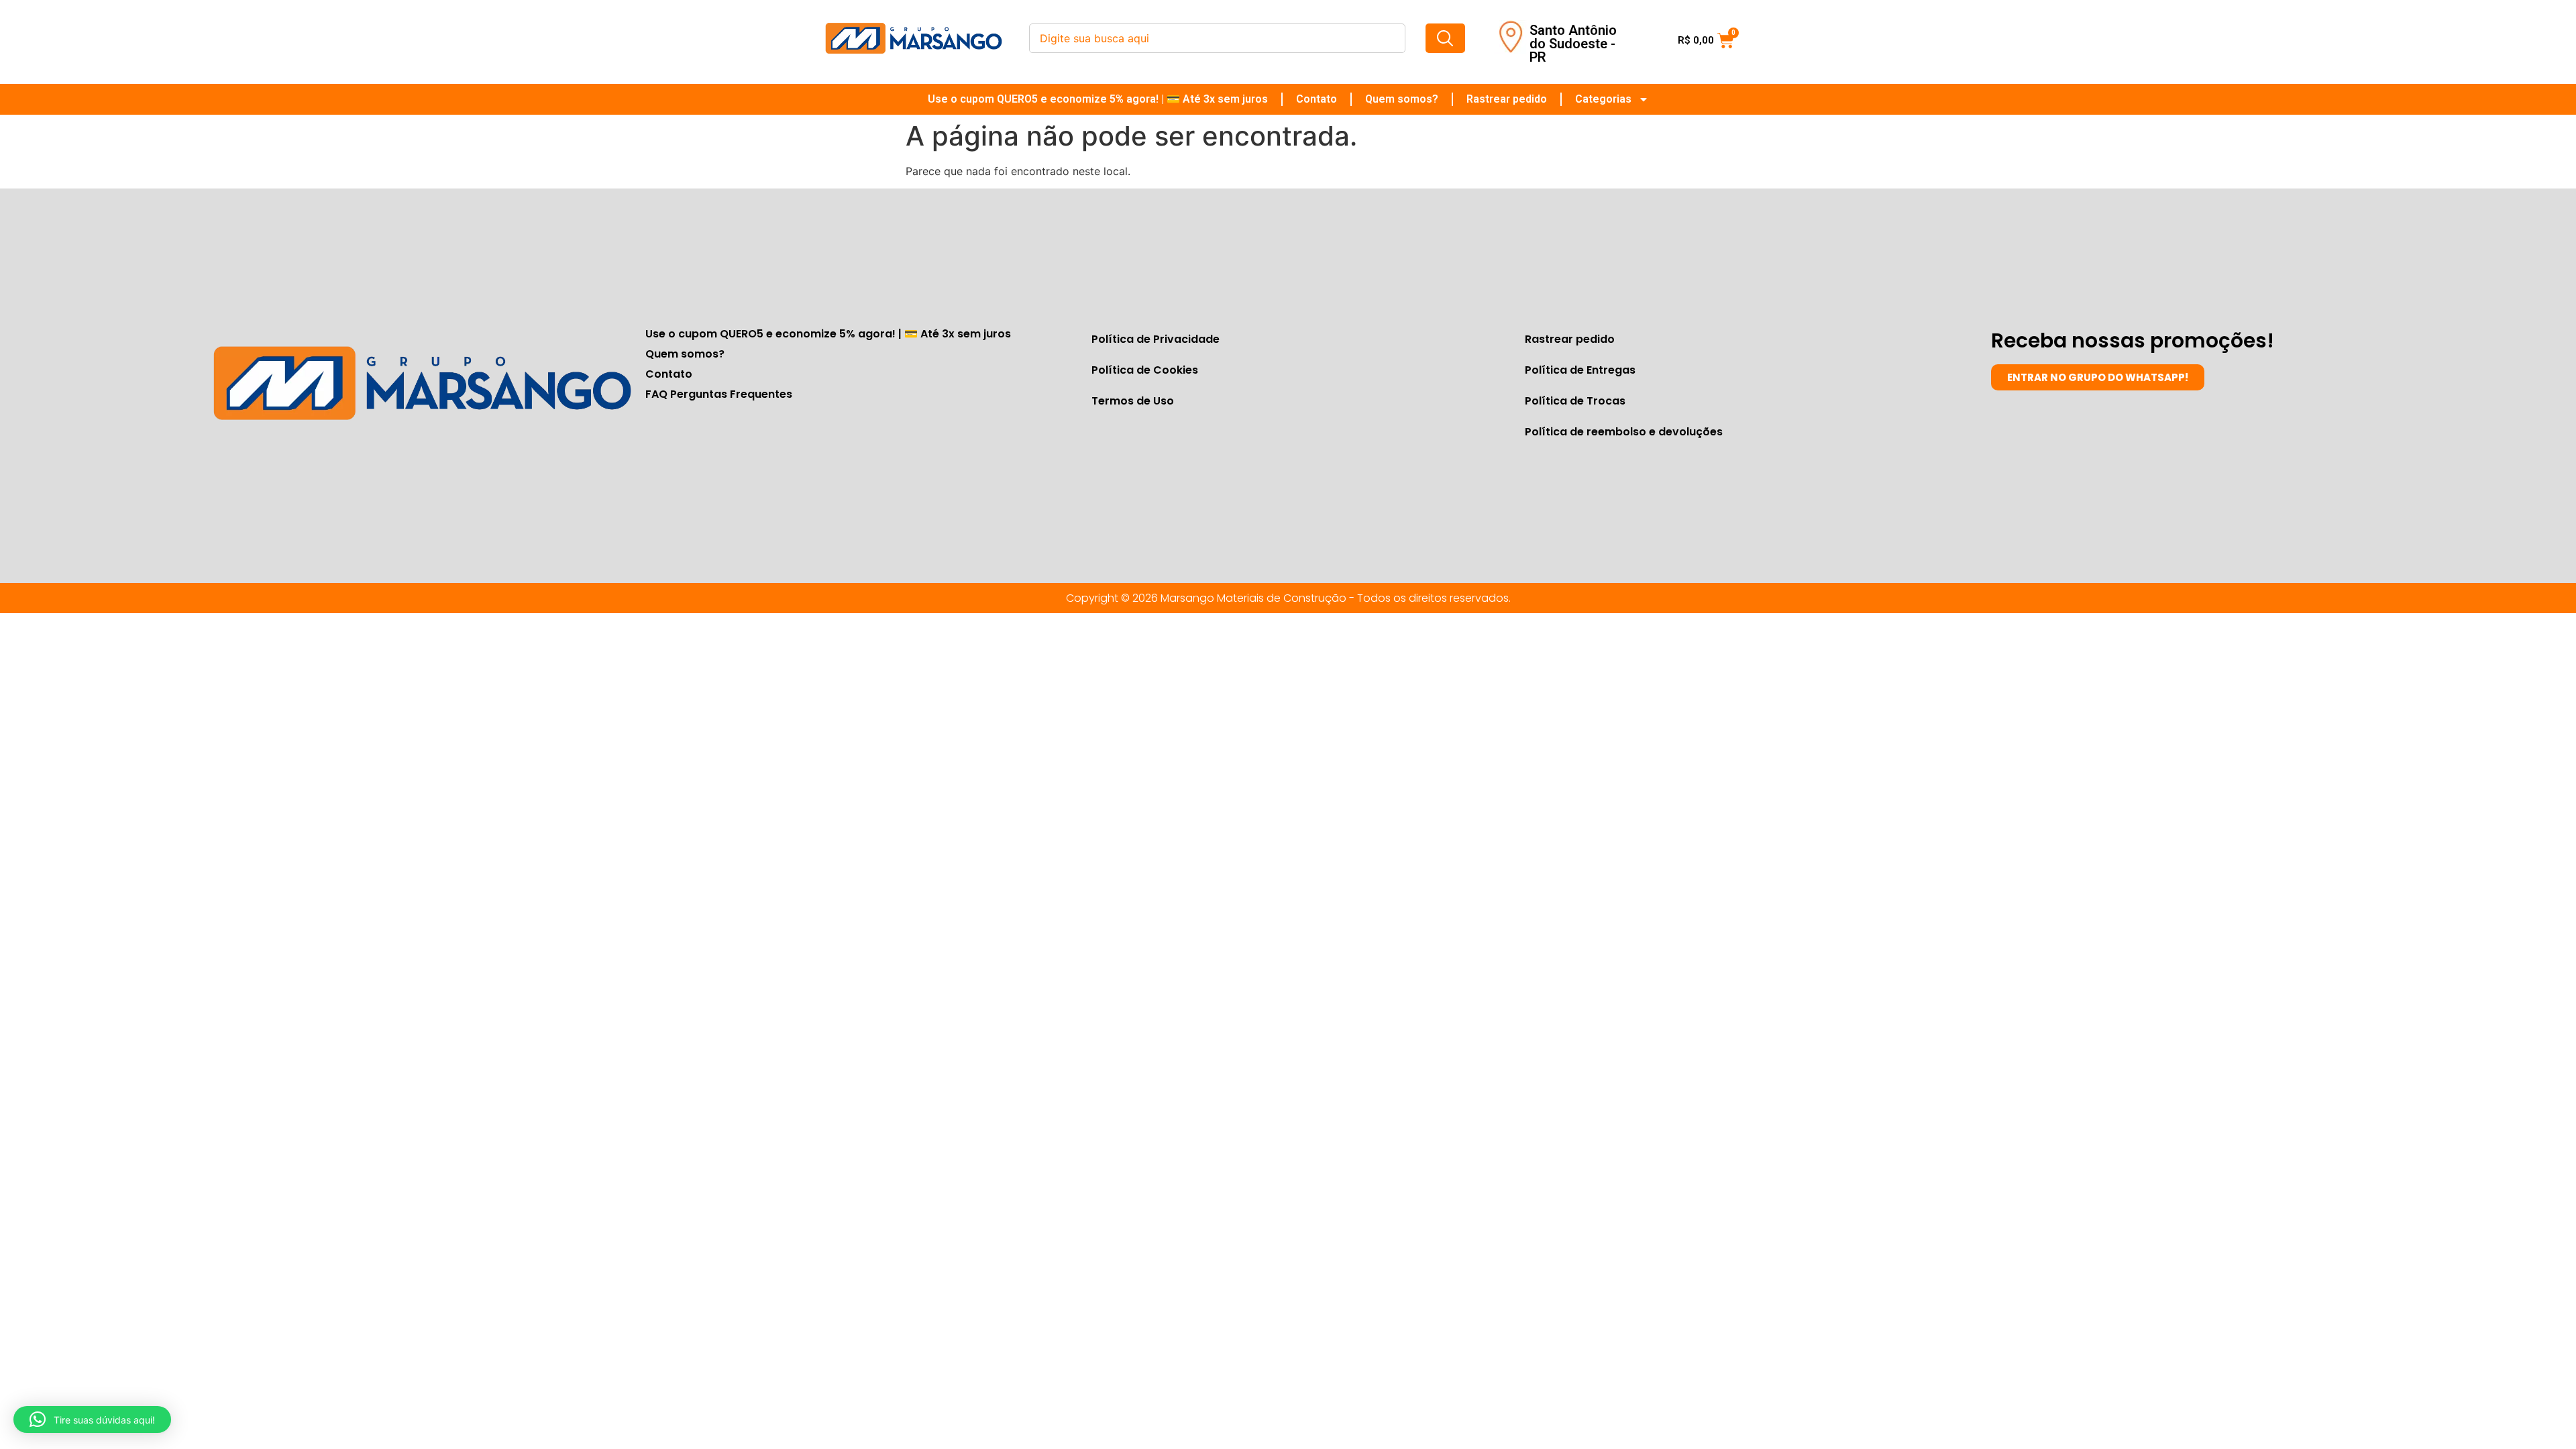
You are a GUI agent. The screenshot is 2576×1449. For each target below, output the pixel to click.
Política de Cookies (1145, 370)
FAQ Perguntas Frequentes (719, 394)
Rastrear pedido (1507, 99)
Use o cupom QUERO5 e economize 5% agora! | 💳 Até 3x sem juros (1098, 99)
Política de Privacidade (1156, 339)
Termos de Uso (1133, 401)
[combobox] (1217, 38)
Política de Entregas (1580, 370)
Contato (1317, 99)
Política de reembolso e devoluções (1624, 432)
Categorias (1603, 99)
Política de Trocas (1575, 401)
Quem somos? (1402, 99)
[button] (92, 1419)
